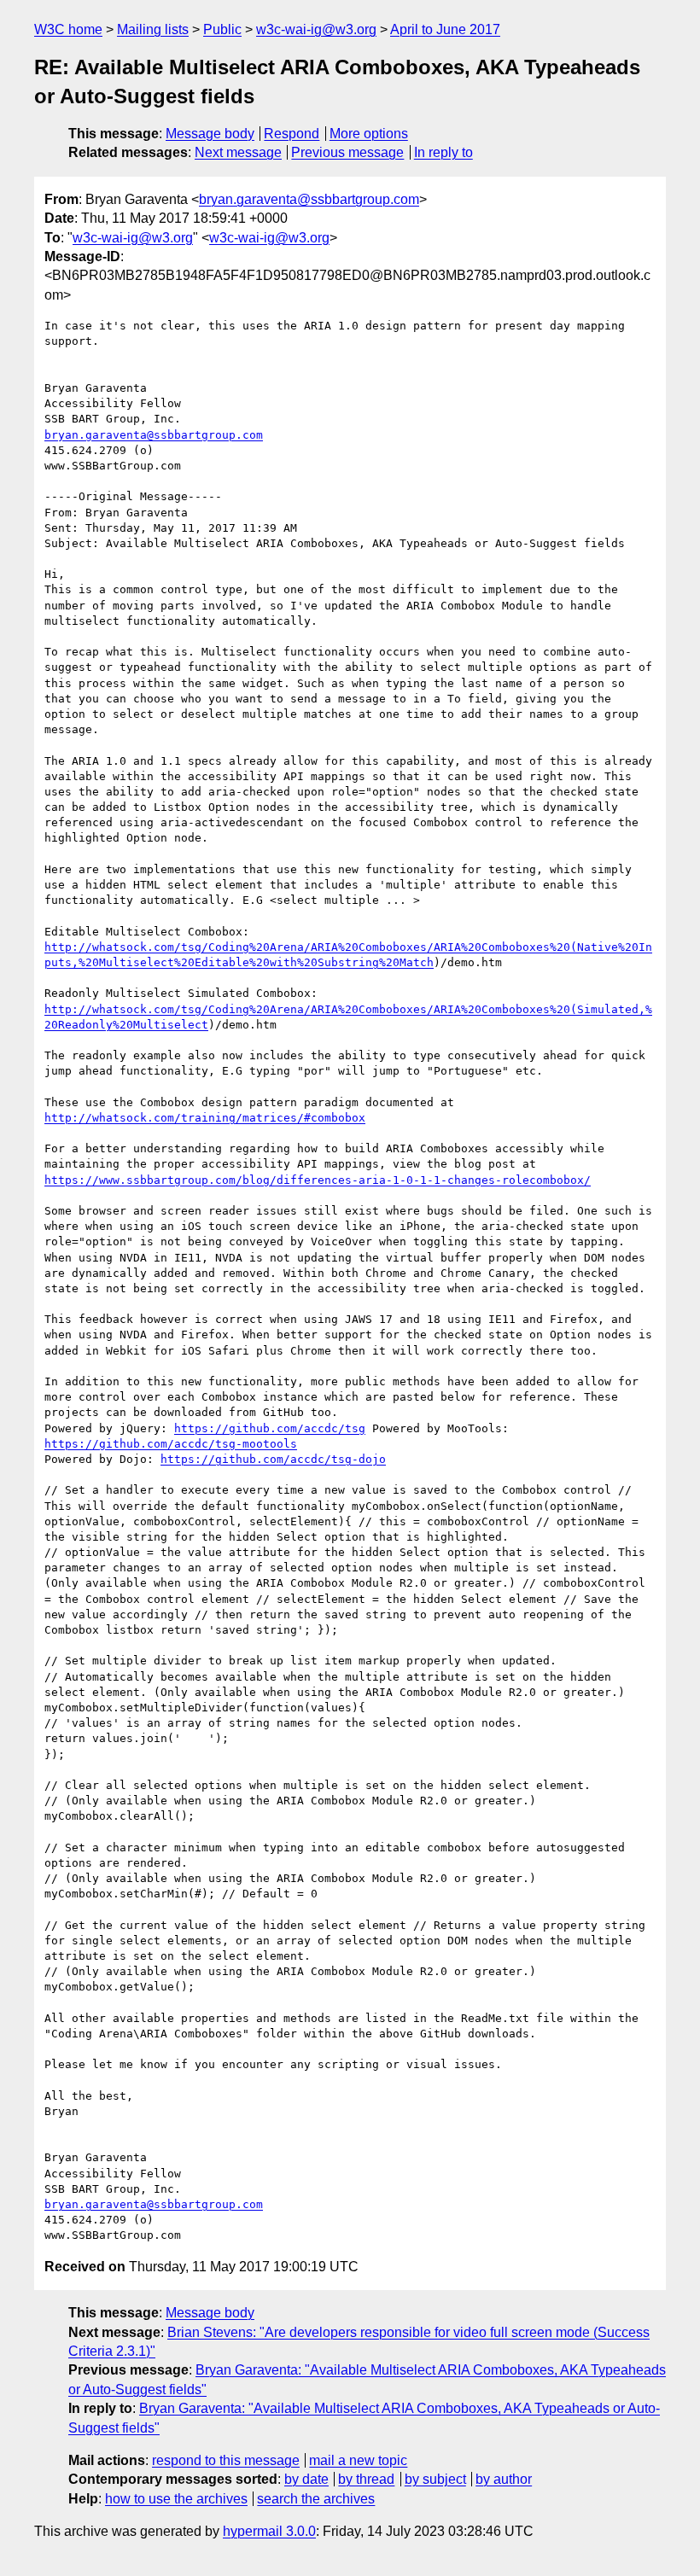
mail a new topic (358, 2460)
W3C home (68, 29)
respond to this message (226, 2460)
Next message (238, 152)
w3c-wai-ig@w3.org (316, 29)
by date (306, 2479)
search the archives (316, 2499)
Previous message (347, 152)
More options (369, 134)
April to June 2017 (445, 29)
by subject (435, 2479)
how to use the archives (176, 2499)
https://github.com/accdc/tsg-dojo (273, 1459)
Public (222, 29)
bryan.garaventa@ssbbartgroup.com (309, 199)
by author (504, 2479)
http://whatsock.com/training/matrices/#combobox (205, 1118)
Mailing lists (153, 29)
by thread (366, 2479)
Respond (292, 134)
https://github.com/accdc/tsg (270, 1428)
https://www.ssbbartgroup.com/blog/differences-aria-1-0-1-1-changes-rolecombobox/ (318, 1180)
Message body (210, 134)
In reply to (443, 152)
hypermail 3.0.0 (269, 2531)
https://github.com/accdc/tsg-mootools (171, 1444)
